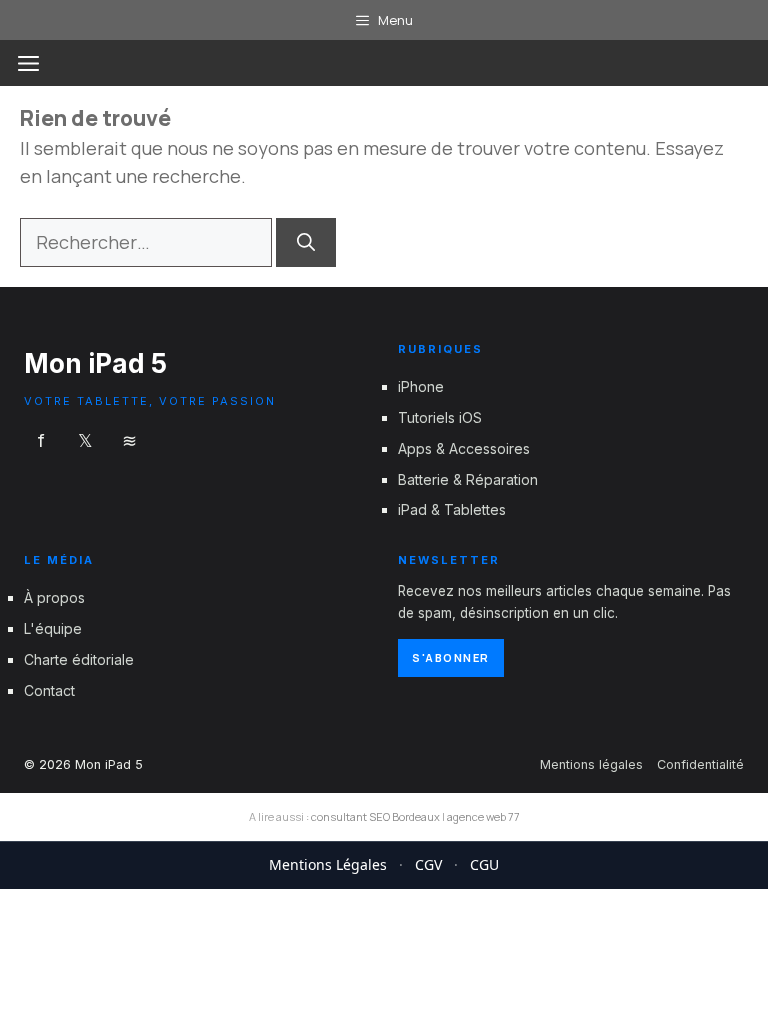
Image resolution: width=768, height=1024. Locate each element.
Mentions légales (591, 764)
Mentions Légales (328, 864)
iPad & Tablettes (452, 510)
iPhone (421, 386)
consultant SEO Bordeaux (375, 816)
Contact (49, 690)
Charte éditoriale (79, 659)
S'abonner (451, 657)
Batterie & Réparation (468, 479)
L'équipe (53, 628)
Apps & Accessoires (464, 448)
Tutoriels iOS (440, 417)
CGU (484, 864)
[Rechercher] (306, 242)
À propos (54, 598)
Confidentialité (700, 764)
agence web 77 (483, 816)
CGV (428, 864)
